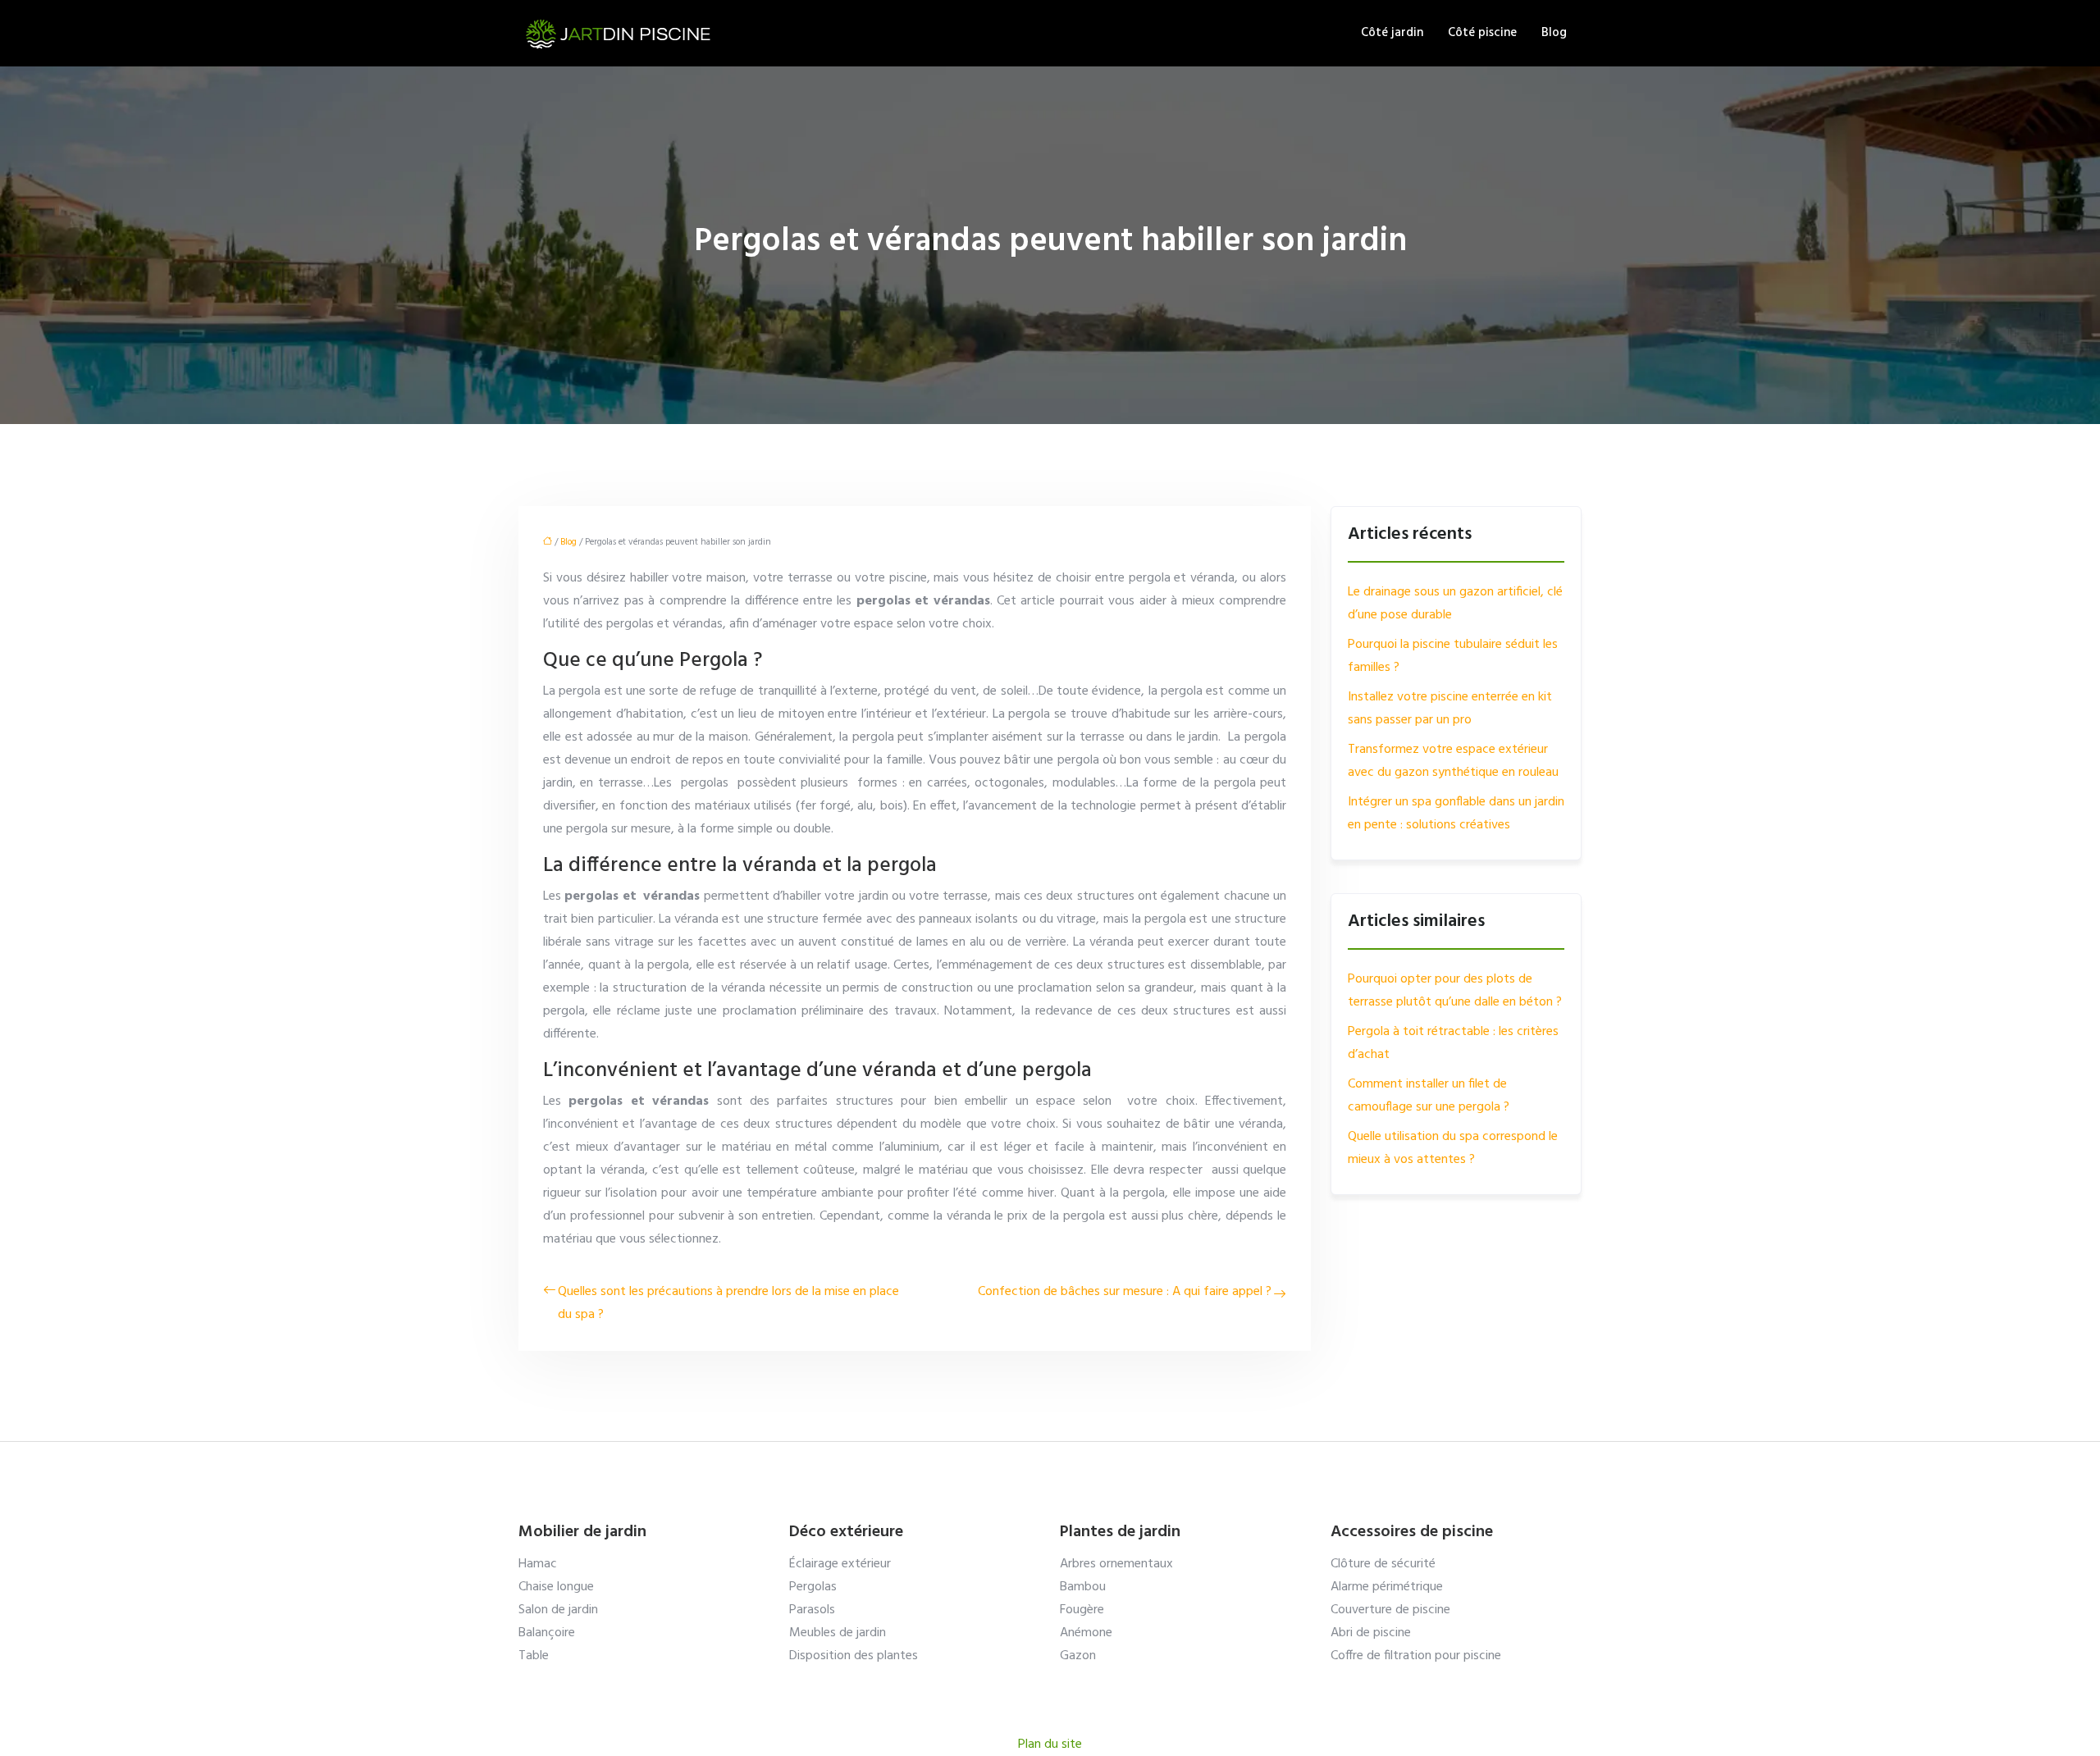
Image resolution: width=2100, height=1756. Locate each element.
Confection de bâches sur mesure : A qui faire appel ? (1125, 1292)
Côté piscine (1482, 33)
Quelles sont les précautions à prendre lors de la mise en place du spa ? (728, 1303)
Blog (1554, 33)
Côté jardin (1392, 33)
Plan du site (1050, 1745)
